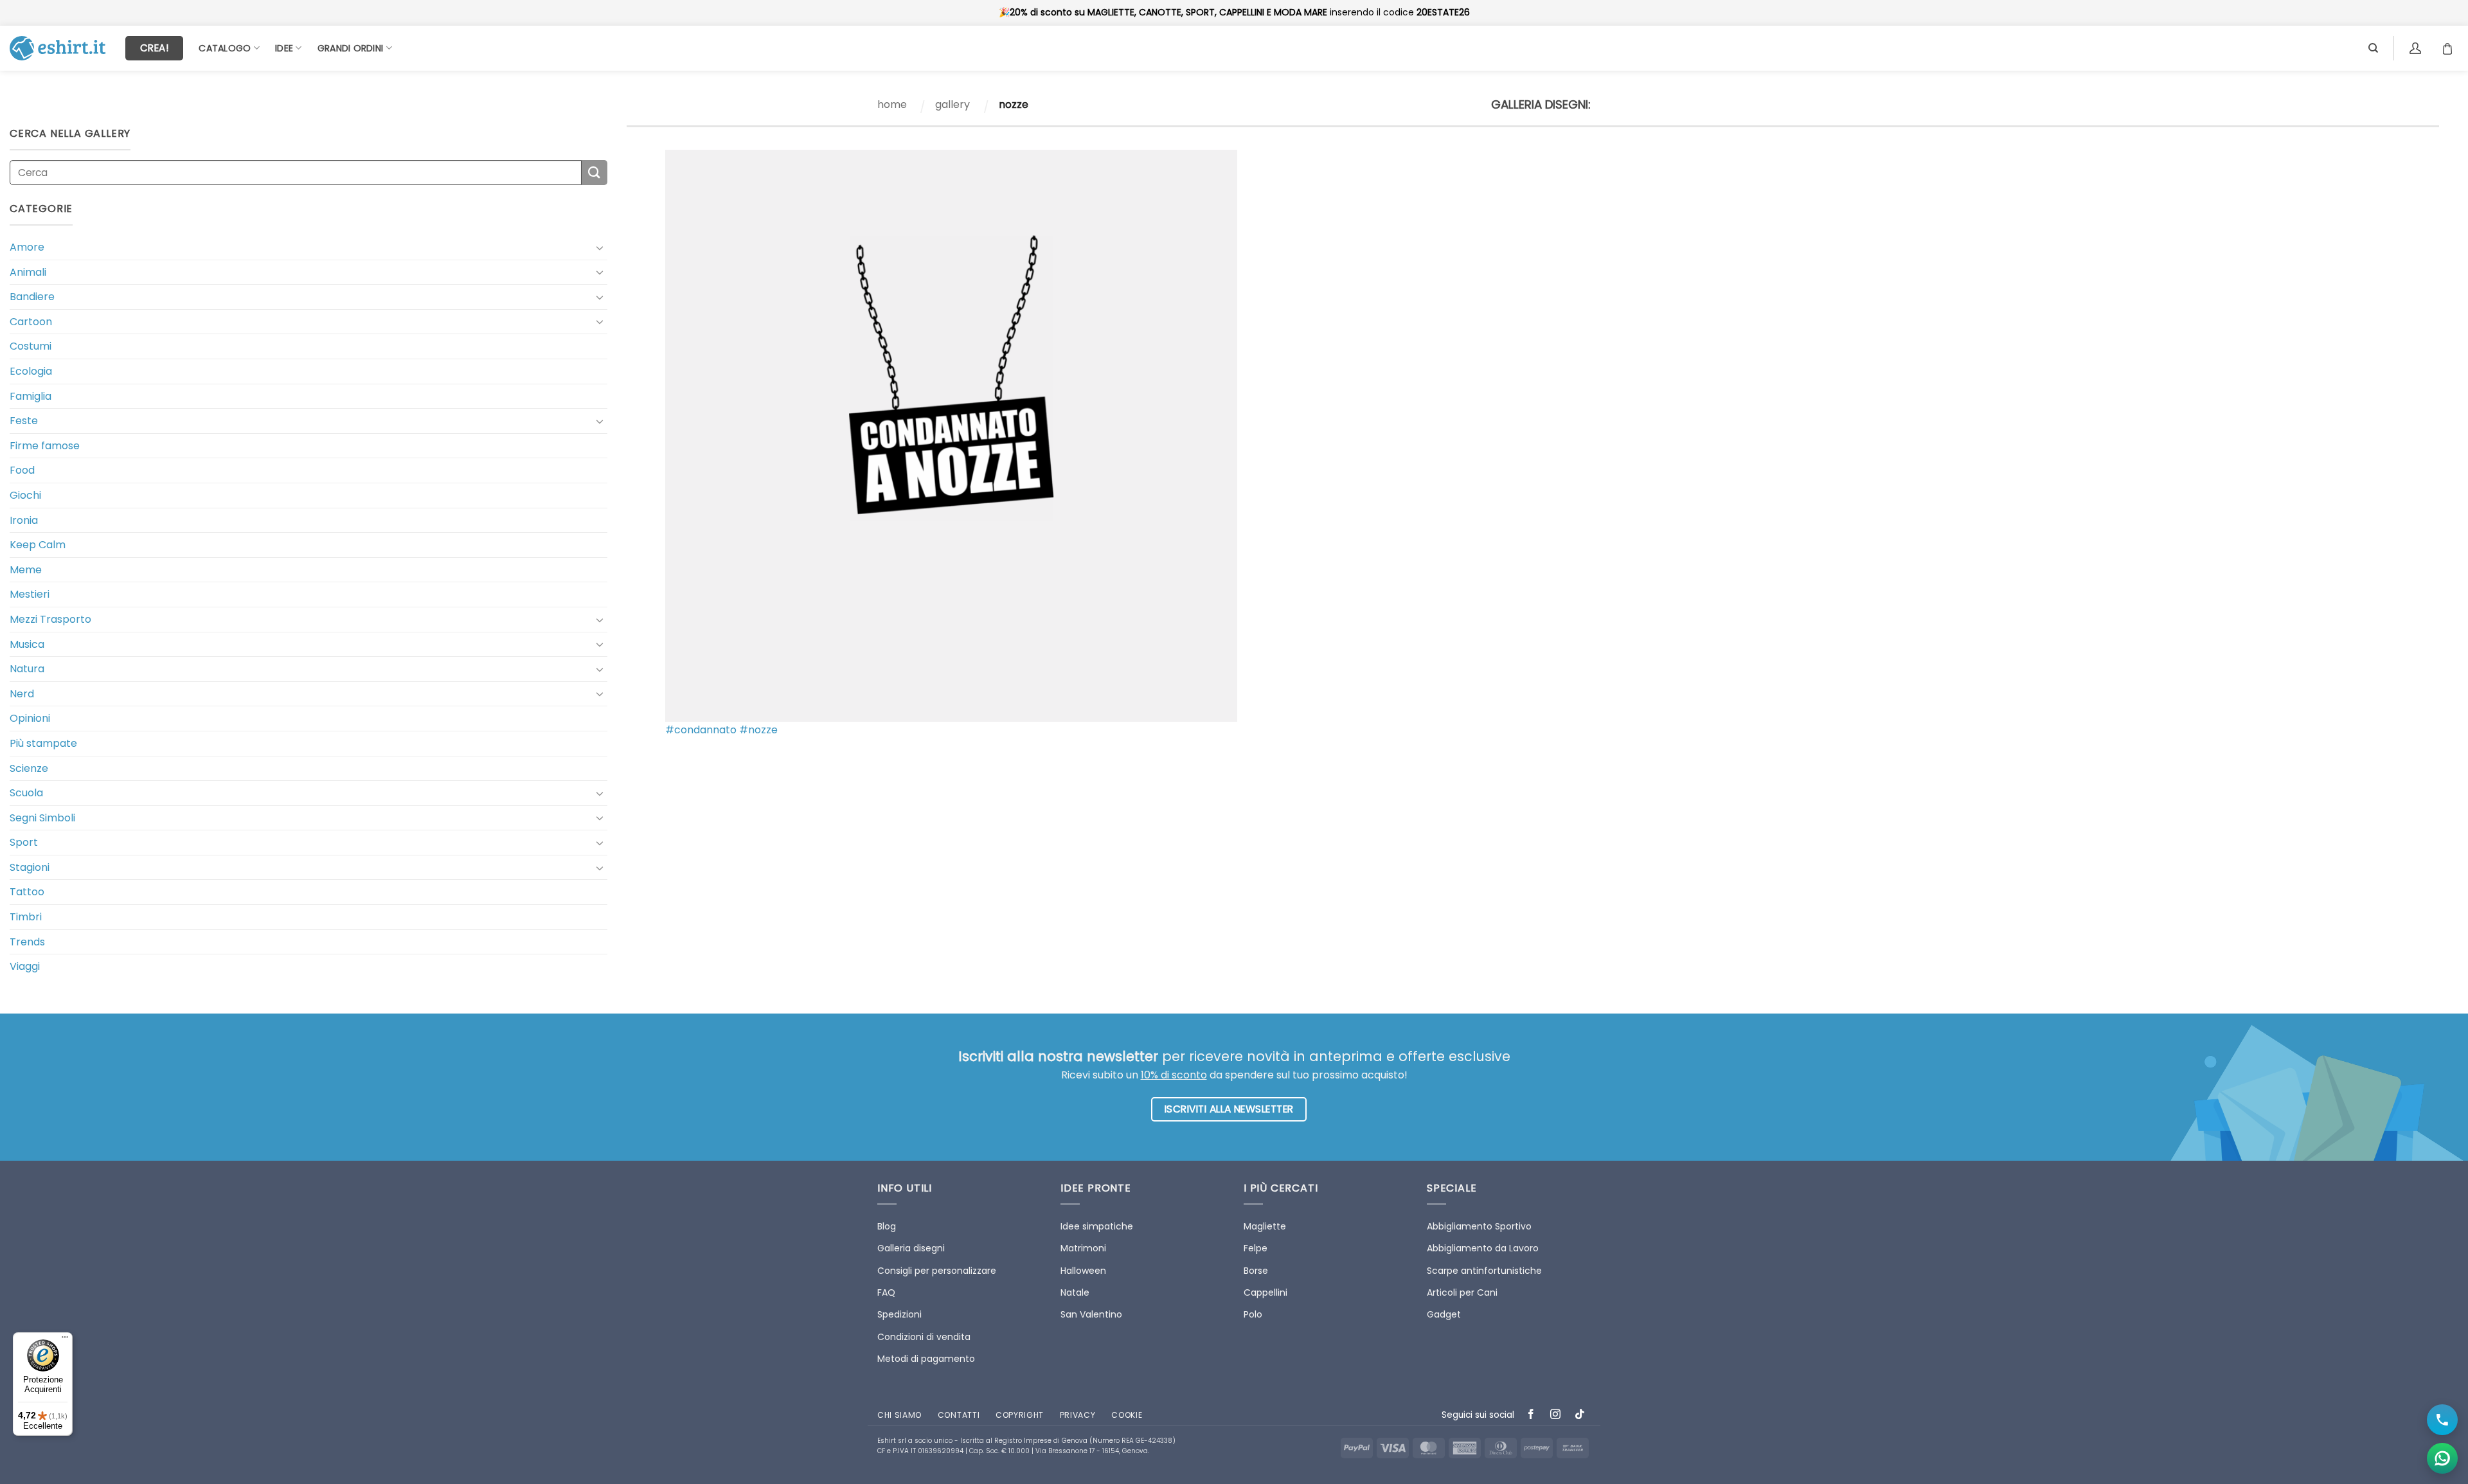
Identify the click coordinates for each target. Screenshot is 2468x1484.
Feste (24, 421)
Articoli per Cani (1462, 1292)
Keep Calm (38, 545)
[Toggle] (600, 247)
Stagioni (30, 867)
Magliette (1265, 1226)
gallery (952, 104)
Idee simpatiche (1097, 1226)
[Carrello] (2451, 48)
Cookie (1127, 1415)
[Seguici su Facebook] (1531, 1415)
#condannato (701, 730)
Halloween (1083, 1271)
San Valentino (1091, 1314)
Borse (1256, 1271)
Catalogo (225, 48)
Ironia (24, 520)
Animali (28, 272)
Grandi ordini (351, 48)
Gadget (1444, 1314)
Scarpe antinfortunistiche (1484, 1271)
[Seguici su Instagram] (1556, 1415)
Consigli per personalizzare (937, 1271)
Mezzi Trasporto (50, 619)
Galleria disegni (911, 1248)
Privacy (1078, 1415)
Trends (27, 942)
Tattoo (27, 892)
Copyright (1020, 1415)
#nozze (758, 730)
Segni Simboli (42, 818)
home (892, 104)
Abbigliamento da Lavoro (1483, 1248)
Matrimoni (1083, 1248)
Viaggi (25, 966)
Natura (27, 669)
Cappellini (1265, 1292)
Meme (26, 570)
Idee (284, 48)
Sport (24, 842)
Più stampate (43, 743)
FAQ (886, 1292)
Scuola (26, 793)
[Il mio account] (2417, 48)
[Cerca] (2373, 48)
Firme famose (45, 446)
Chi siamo (899, 1415)
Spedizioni (899, 1314)
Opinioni (30, 718)
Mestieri (30, 594)
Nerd (22, 694)
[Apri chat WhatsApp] (2442, 1458)
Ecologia (31, 371)
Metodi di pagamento (926, 1359)
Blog (887, 1226)
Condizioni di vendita (924, 1337)
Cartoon (31, 322)
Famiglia (31, 396)
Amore (27, 247)
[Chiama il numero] (2442, 1420)
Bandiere (32, 297)
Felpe (1256, 1248)
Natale (1075, 1292)
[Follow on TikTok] (1580, 1415)
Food (22, 470)
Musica (27, 644)
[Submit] (595, 173)
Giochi (25, 495)
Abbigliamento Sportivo (1479, 1226)
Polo (1253, 1314)
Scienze (29, 768)
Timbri (26, 917)
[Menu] (65, 1340)
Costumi (31, 346)
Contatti (959, 1415)
